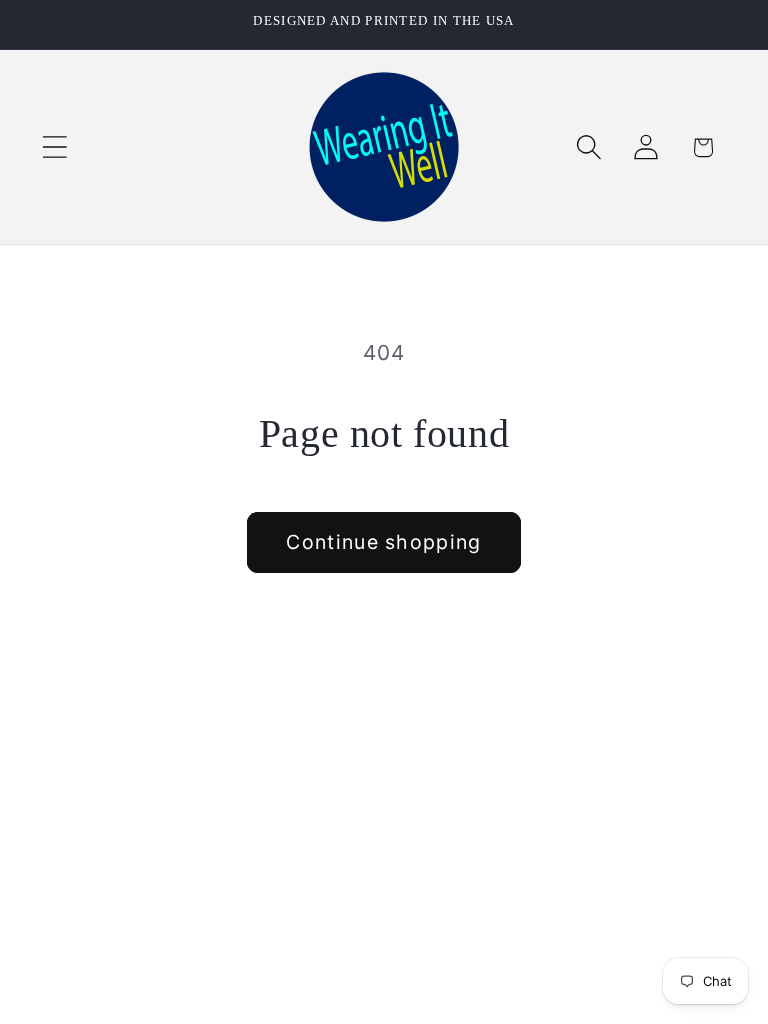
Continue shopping (383, 542)
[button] (54, 147)
